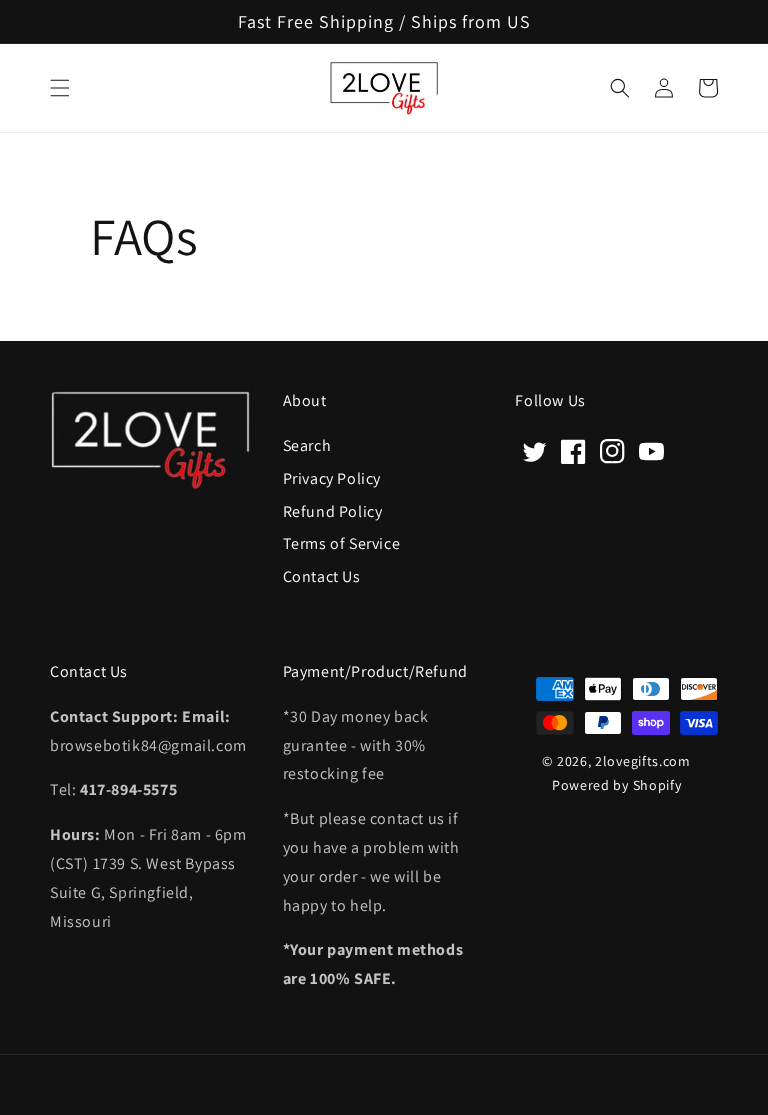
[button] (60, 88)
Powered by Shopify (617, 785)
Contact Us (322, 575)
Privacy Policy (332, 477)
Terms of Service (342, 542)
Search (307, 446)
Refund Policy (333, 510)
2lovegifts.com (643, 761)
